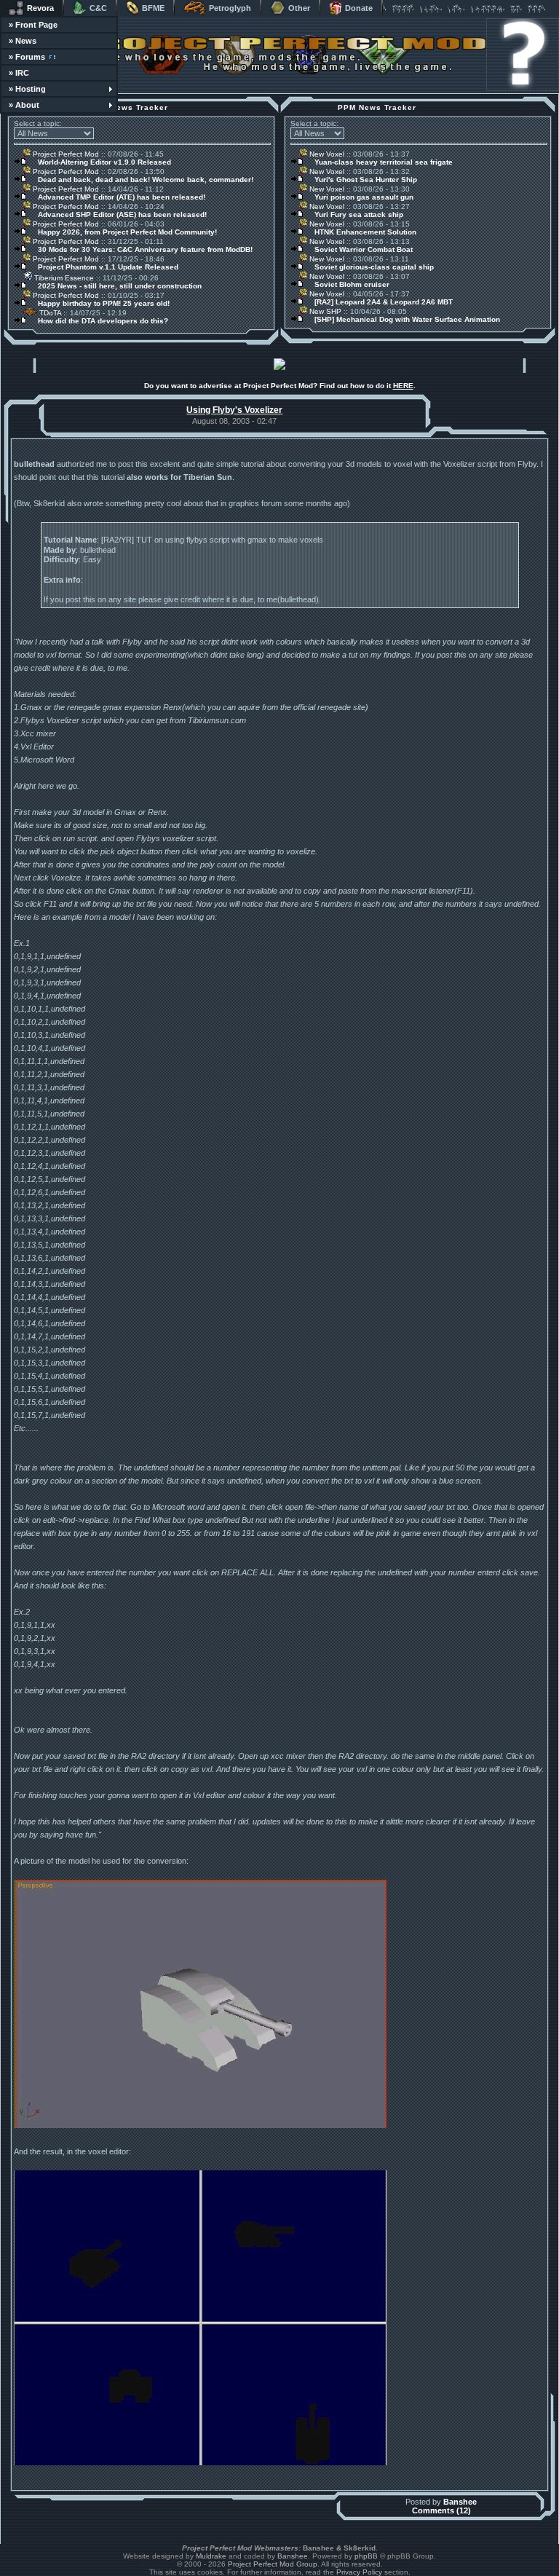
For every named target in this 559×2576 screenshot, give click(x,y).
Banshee (460, 2502)
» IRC (19, 73)
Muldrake (211, 2556)
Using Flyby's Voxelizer (234, 410)
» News (23, 41)
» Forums (27, 57)
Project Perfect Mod (65, 154)
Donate (359, 8)
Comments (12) (441, 2510)
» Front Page (33, 25)
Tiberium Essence (63, 278)
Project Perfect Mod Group (273, 2564)
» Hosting (27, 89)
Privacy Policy (359, 2572)
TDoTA (49, 313)
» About (24, 105)
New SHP (324, 311)
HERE (403, 386)
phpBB (366, 2556)
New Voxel (326, 154)
